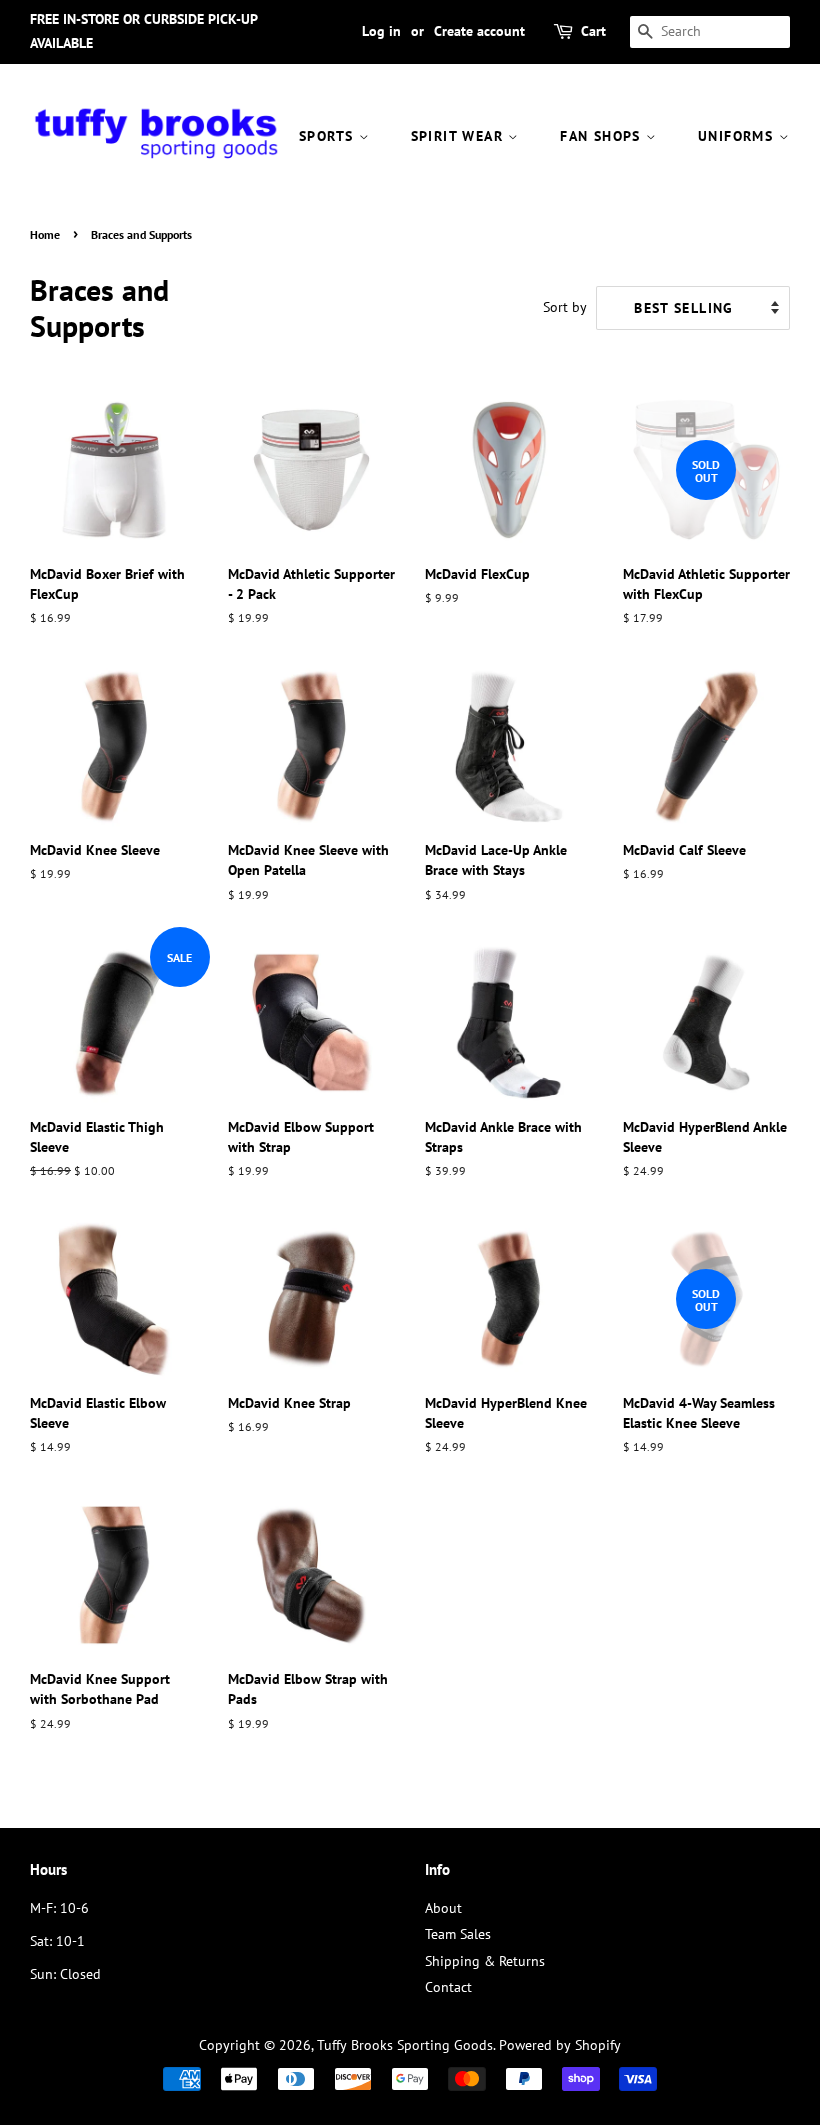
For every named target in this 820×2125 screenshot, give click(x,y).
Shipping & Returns (485, 1961)
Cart (593, 31)
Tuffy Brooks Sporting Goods (405, 2045)
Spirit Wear (460, 136)
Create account (479, 31)
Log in (381, 31)
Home (45, 234)
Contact (448, 1987)
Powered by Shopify (560, 2045)
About (443, 1908)
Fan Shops (603, 136)
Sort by (565, 306)
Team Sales (458, 1934)
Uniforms (738, 136)
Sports (329, 136)
